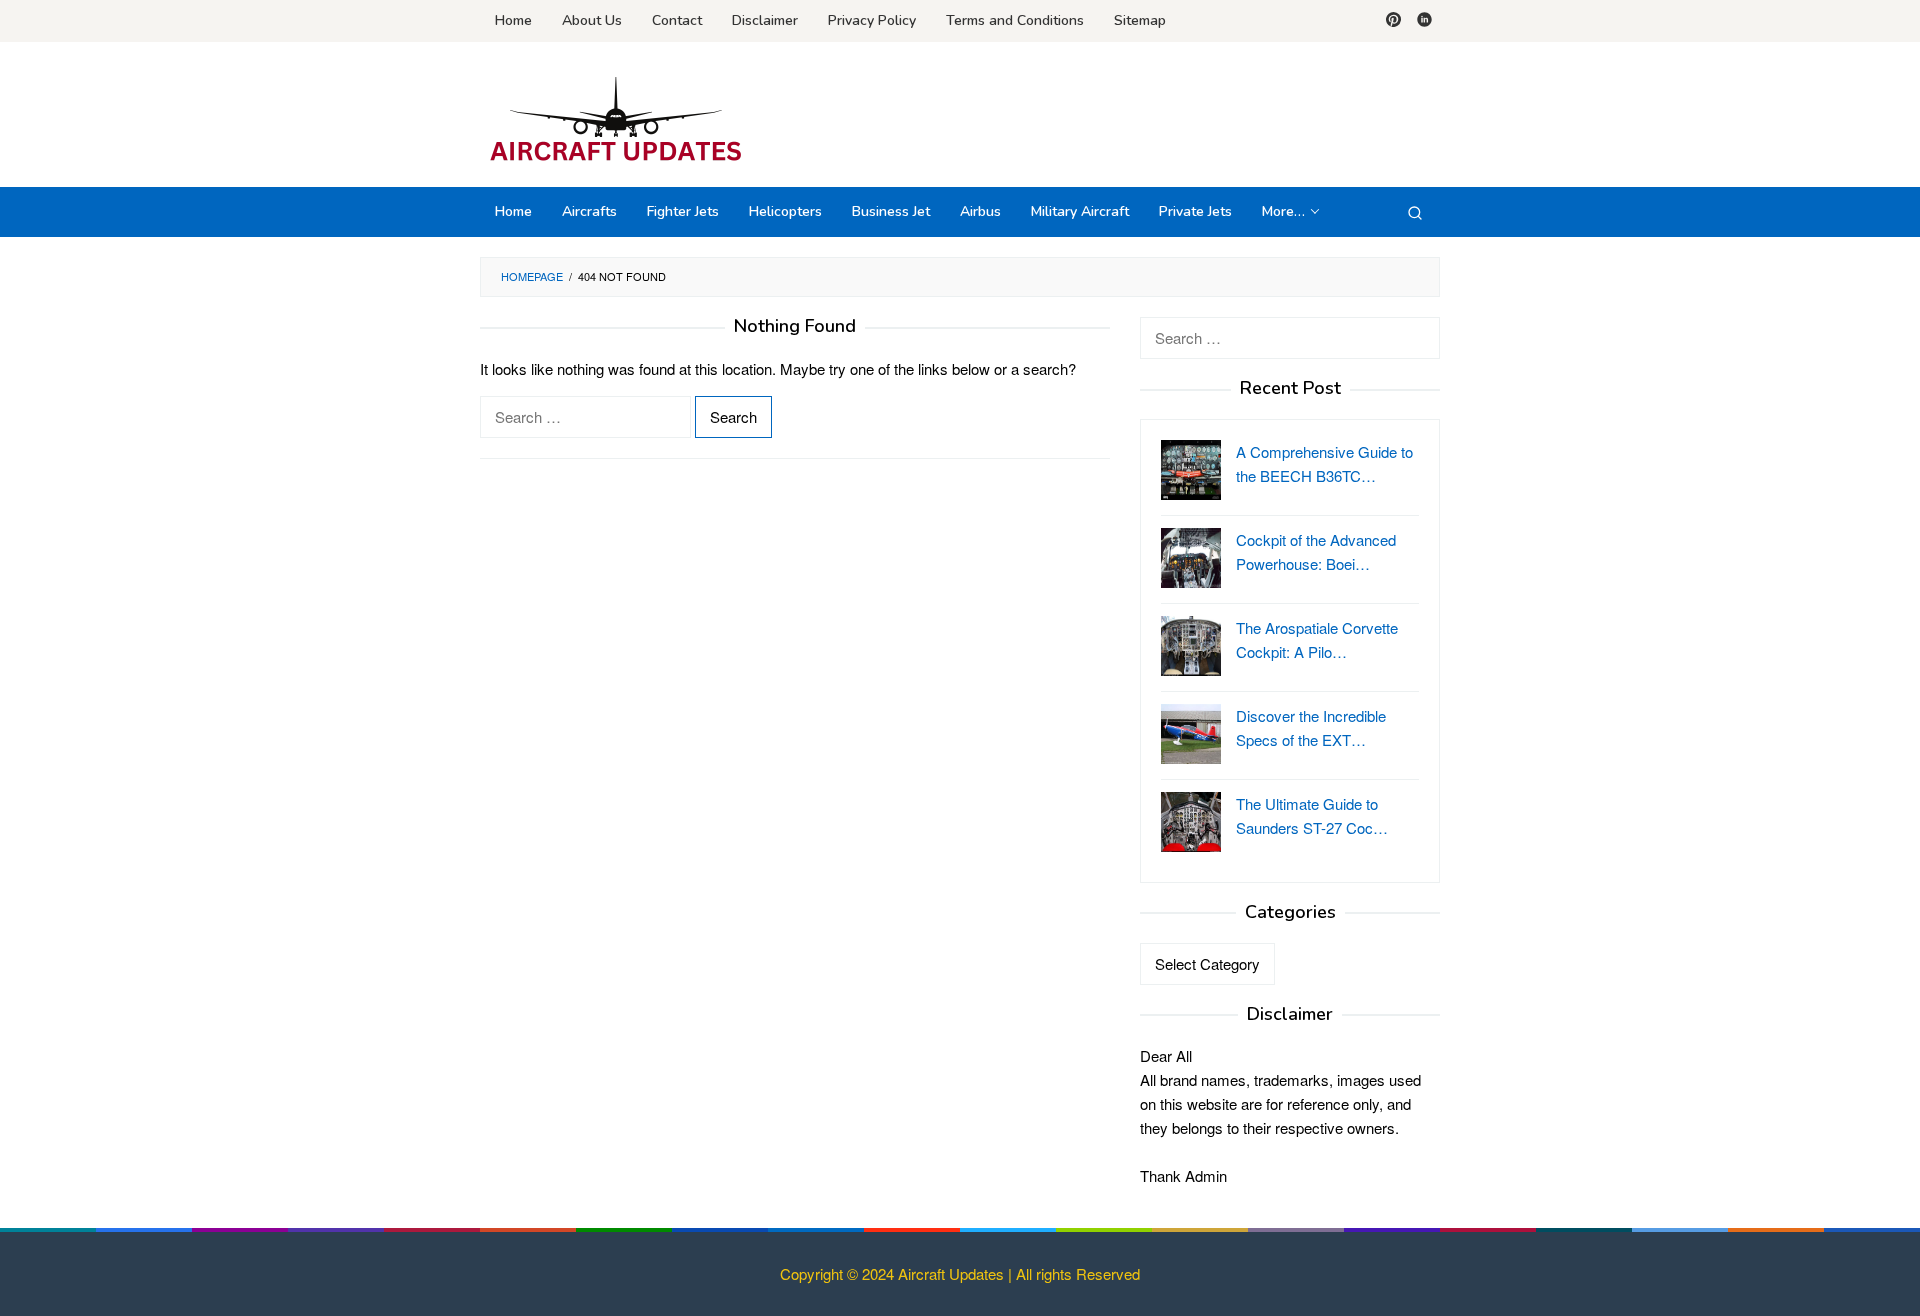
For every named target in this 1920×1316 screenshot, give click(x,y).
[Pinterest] (1393, 21)
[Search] (1415, 212)
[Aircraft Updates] (616, 119)
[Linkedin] (1424, 21)
